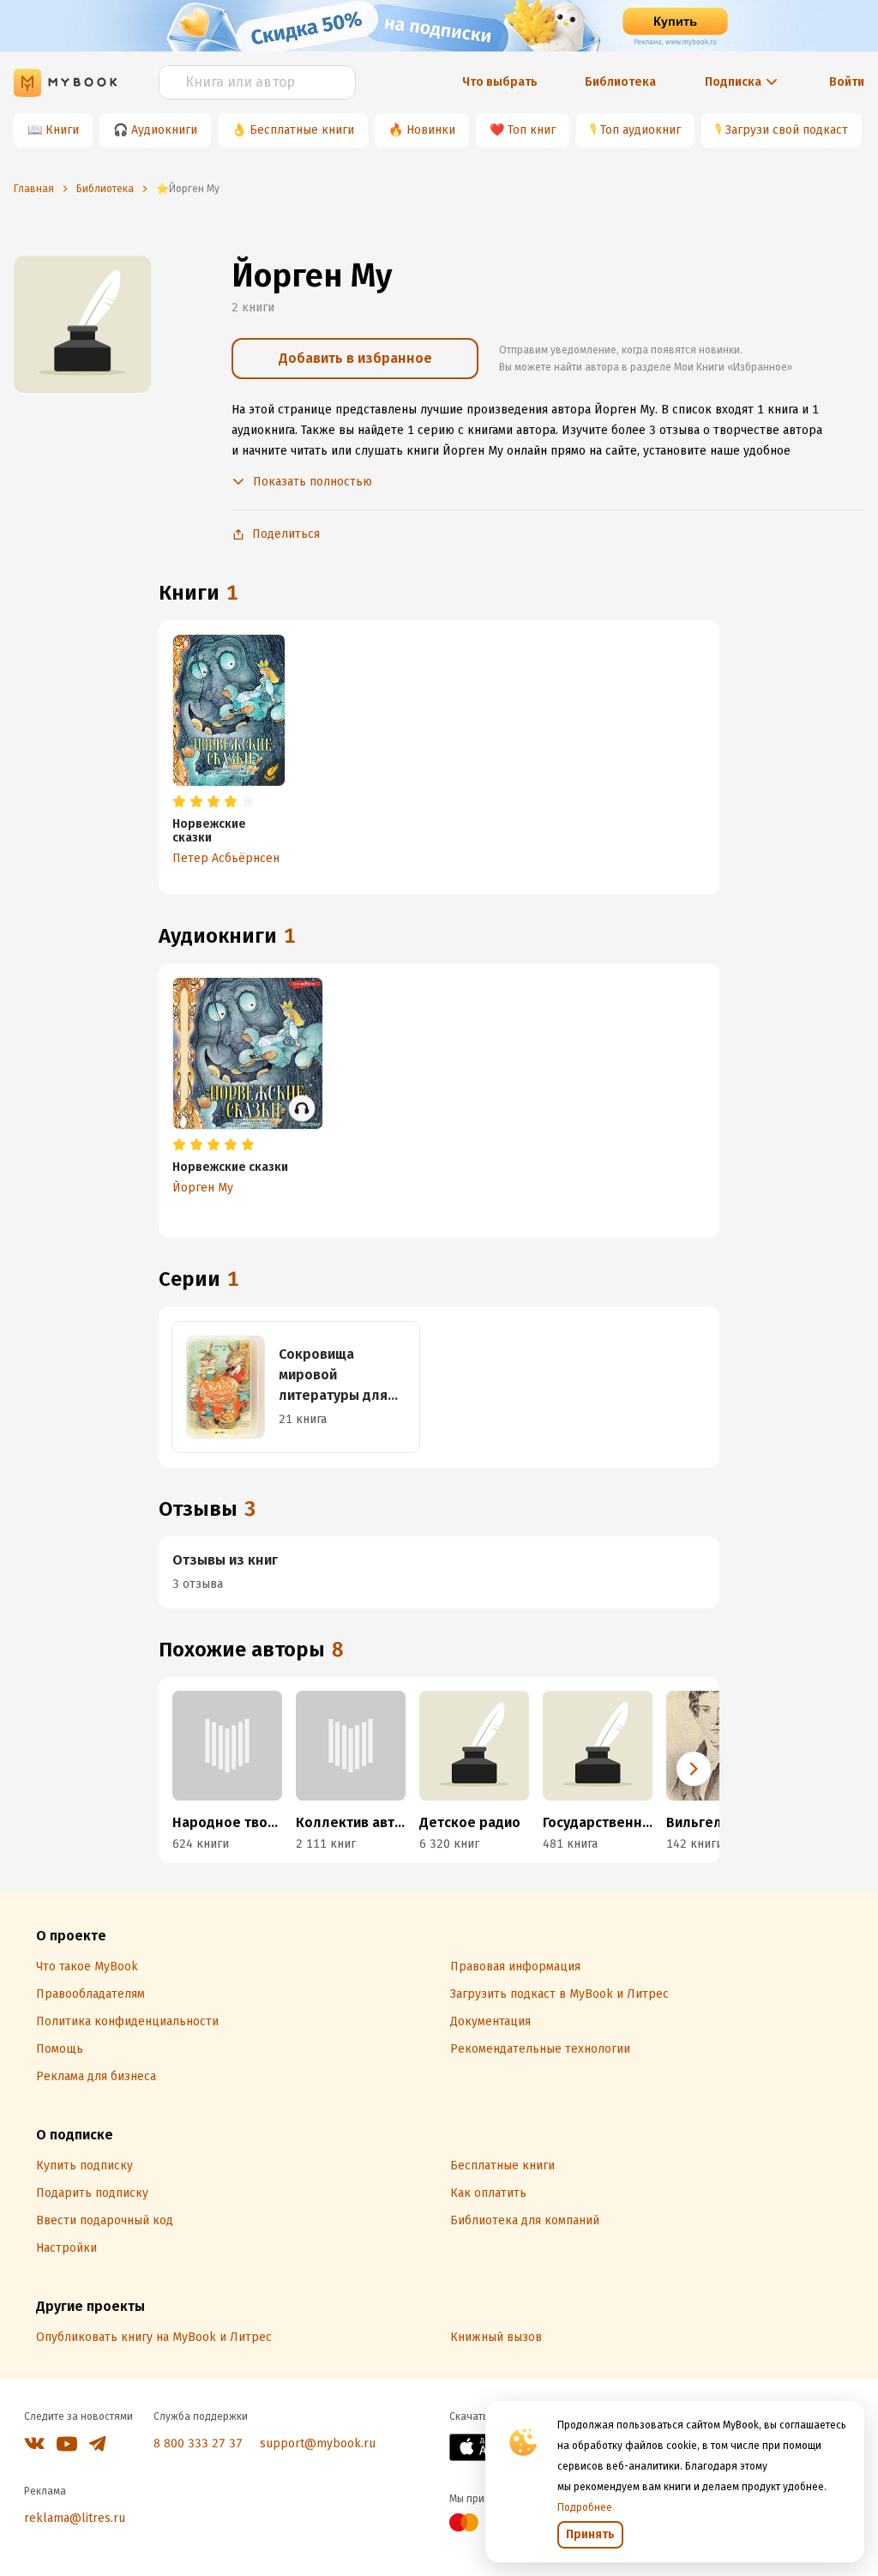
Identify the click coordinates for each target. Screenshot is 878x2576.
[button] (694, 1769)
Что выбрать (500, 82)
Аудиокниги (164, 130)
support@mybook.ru (318, 2443)
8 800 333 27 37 (198, 2443)
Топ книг (532, 130)
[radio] (179, 802)
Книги (62, 130)
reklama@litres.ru (75, 2518)
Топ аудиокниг (640, 130)
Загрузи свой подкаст (787, 130)
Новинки (431, 130)
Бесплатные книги (302, 130)
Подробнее (585, 2507)
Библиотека (620, 82)
